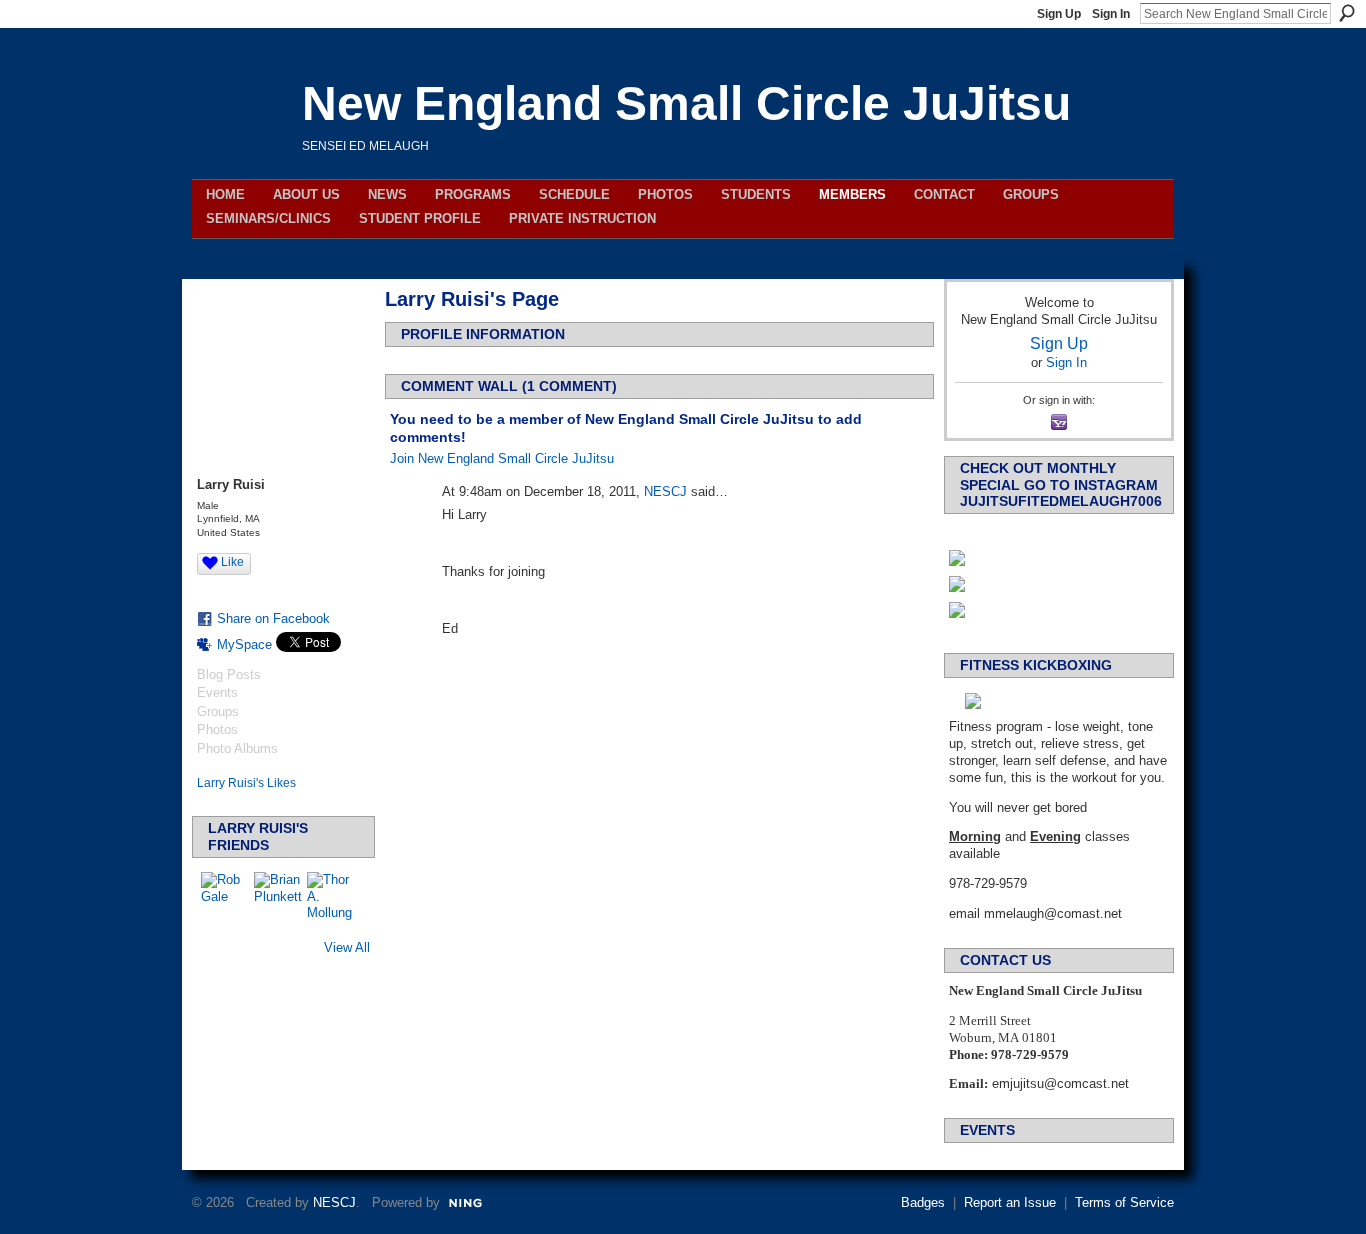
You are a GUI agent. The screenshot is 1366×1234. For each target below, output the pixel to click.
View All (347, 947)
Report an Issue (1010, 1202)
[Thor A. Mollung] (331, 896)
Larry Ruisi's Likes (246, 783)
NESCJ (665, 491)
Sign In (1111, 14)
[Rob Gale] (225, 896)
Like (232, 562)
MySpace (244, 644)
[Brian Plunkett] (278, 896)
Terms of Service (1124, 1202)
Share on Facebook (273, 618)
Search (1347, 13)
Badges (923, 1202)
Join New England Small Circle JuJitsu (502, 458)
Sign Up (1059, 14)
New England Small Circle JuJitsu (686, 103)
